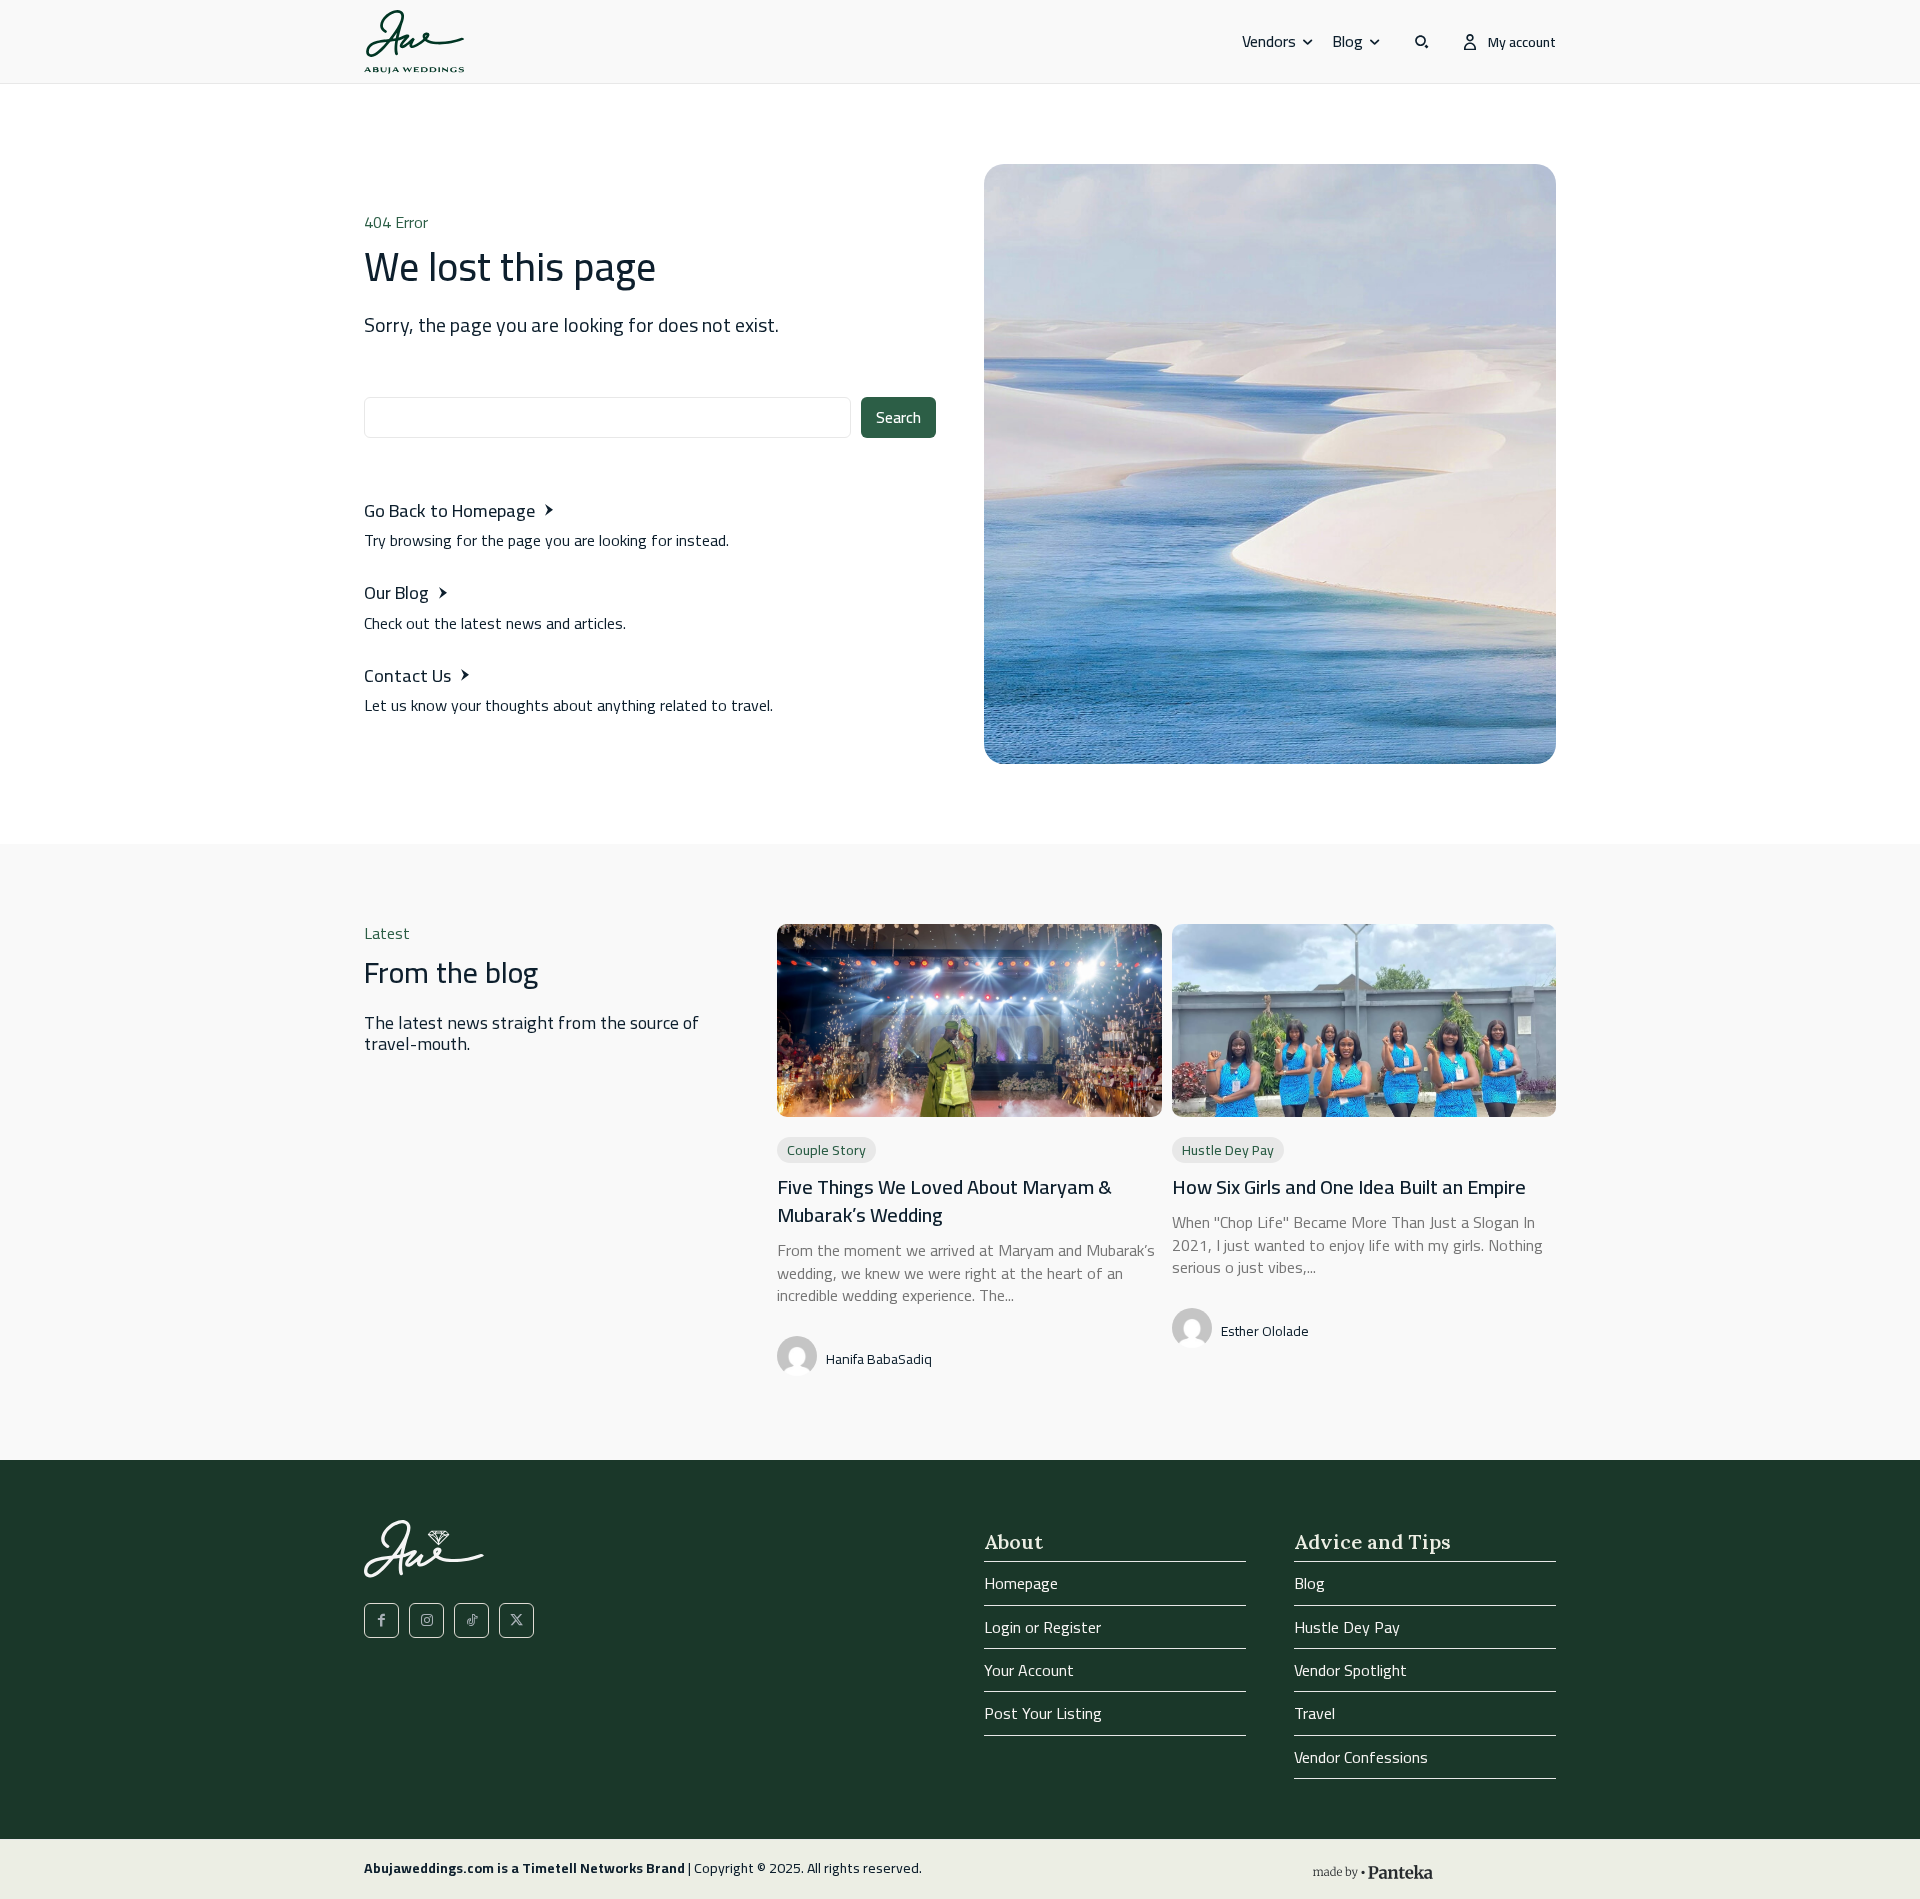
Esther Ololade (1265, 1331)
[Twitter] (516, 1620)
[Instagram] (426, 1620)
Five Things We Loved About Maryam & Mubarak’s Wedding (944, 1200)
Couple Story (826, 1150)
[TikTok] (471, 1620)
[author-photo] (800, 1358)
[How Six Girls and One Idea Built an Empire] (1364, 1020)
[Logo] (415, 42)
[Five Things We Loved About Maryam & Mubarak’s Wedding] (969, 1020)
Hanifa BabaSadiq (879, 1359)
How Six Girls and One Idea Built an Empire (1349, 1186)
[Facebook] (381, 1620)
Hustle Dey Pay (1228, 1150)
